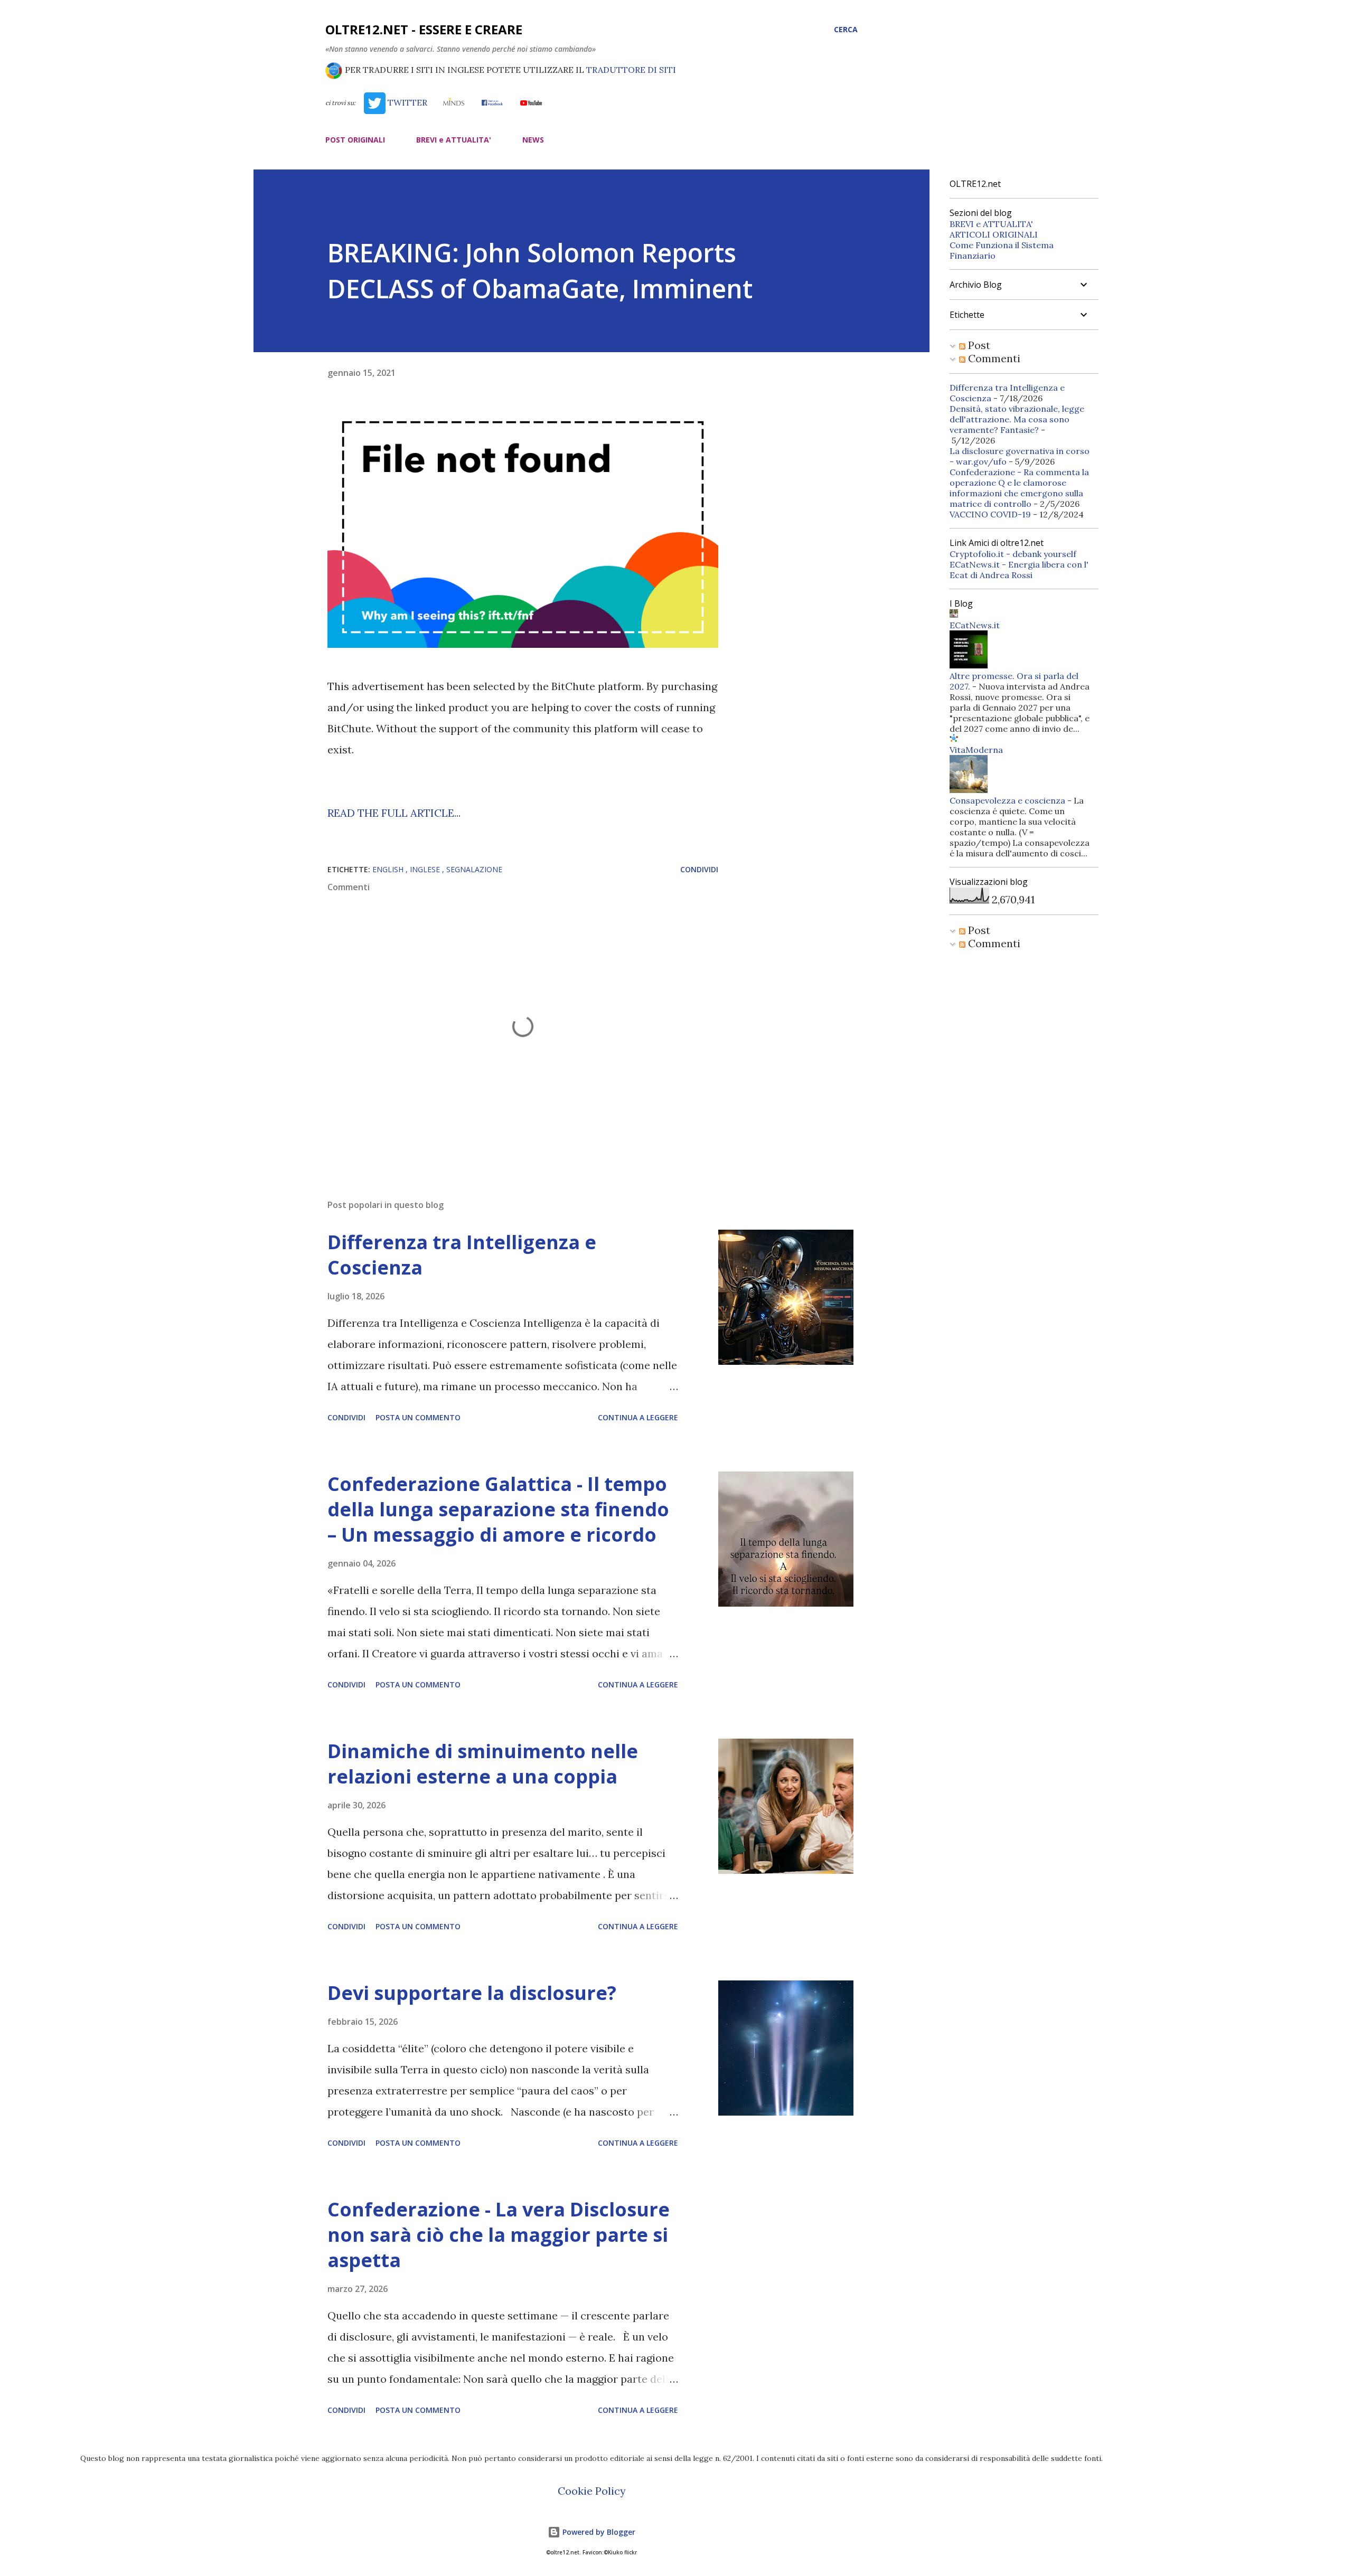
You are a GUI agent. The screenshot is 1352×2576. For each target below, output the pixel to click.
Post (978, 345)
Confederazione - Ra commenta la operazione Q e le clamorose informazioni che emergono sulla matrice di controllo (1019, 488)
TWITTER (406, 102)
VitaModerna (976, 750)
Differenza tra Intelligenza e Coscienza (462, 1255)
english (389, 869)
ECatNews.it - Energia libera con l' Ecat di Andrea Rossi (1019, 570)
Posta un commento (418, 1417)
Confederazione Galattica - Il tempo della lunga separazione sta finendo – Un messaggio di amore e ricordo (498, 1509)
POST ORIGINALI (355, 140)
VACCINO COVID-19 (990, 514)
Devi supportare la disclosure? (472, 1993)
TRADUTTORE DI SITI (631, 70)
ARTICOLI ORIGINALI (994, 234)
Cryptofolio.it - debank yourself (1013, 554)
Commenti (993, 358)
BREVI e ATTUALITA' (454, 140)
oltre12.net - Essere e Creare (424, 29)
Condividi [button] (699, 869)
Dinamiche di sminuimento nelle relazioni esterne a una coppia (483, 1764)
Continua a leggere (638, 1417)
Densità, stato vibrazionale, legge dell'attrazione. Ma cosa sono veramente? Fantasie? (1017, 419)
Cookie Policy (592, 2491)
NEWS (533, 140)
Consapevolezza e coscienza (1007, 800)
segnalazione (474, 869)
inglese (426, 869)
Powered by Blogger (598, 2532)
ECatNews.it (975, 625)
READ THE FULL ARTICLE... (394, 813)
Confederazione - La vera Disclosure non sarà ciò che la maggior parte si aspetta (499, 2235)
